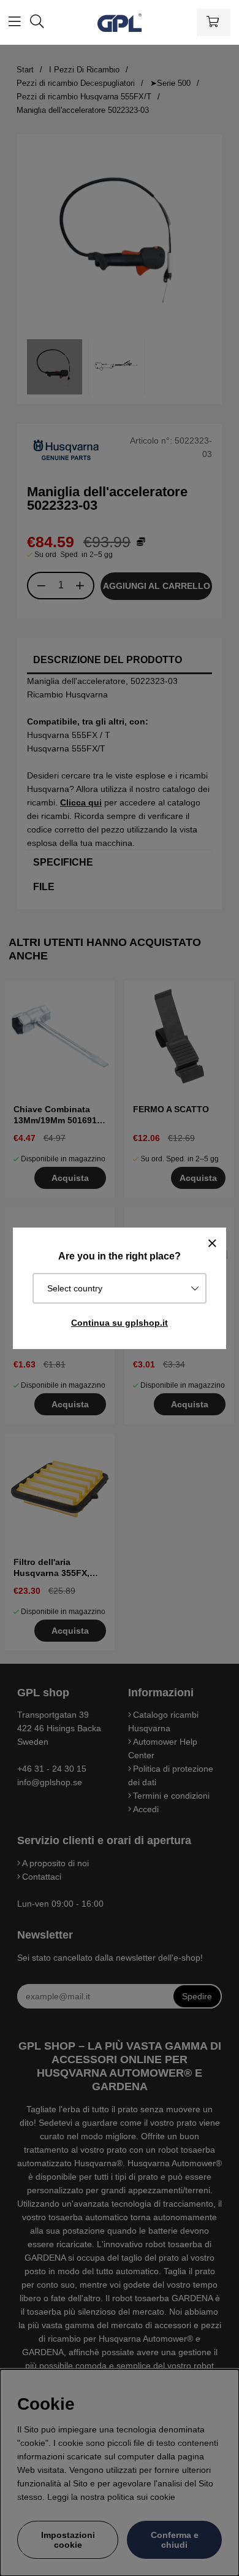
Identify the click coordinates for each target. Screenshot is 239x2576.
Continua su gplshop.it (120, 1323)
